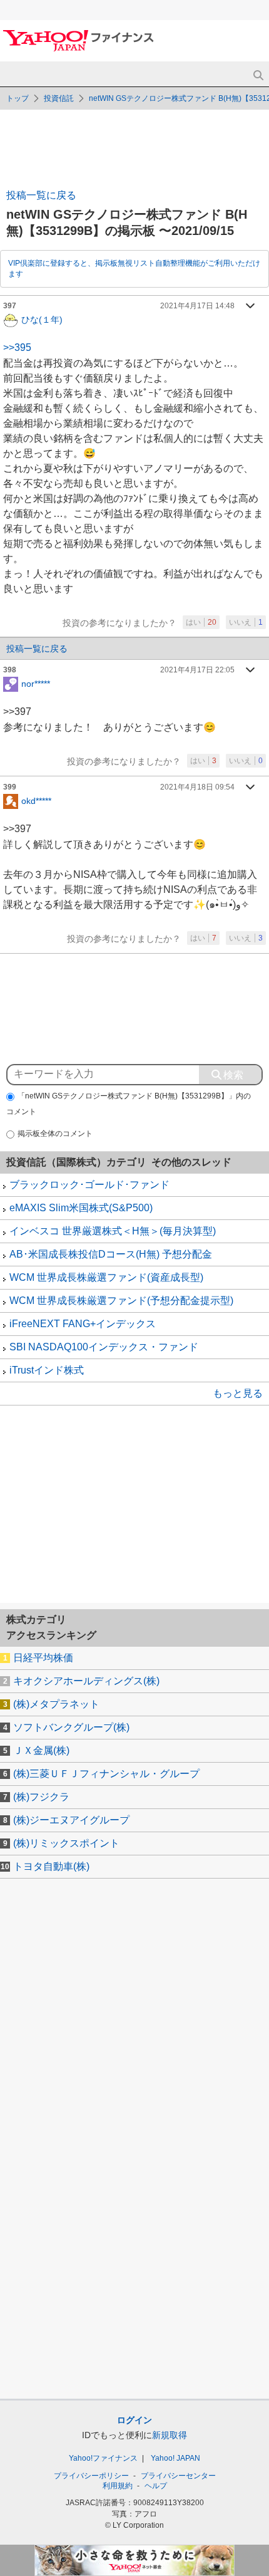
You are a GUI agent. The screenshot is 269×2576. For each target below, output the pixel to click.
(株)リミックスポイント (66, 1843)
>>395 (17, 347)
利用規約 (118, 2486)
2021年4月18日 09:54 (197, 787)
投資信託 (59, 98)
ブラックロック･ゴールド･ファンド (89, 1185)
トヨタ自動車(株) (51, 1866)
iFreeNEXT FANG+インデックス (83, 1324)
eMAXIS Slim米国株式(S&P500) (81, 1208)
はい (201, 622)
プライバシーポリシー (91, 2476)
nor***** (36, 684)
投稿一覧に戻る (41, 195)
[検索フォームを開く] (258, 76)
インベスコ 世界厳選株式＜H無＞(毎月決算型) (113, 1231)
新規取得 (170, 2435)
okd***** (36, 801)
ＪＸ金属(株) (41, 1750)
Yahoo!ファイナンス (103, 2458)
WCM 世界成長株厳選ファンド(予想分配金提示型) (121, 1301)
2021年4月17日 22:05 (197, 670)
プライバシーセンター (178, 2476)
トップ (18, 98)
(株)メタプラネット (56, 1704)
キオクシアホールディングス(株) (86, 1681)
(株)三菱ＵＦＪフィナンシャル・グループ (106, 1774)
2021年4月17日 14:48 (197, 306)
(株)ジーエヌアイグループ (71, 1820)
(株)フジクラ (41, 1797)
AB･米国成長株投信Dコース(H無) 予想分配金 (111, 1254)
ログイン (134, 2420)
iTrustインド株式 (47, 1370)
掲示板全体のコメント (55, 1134)
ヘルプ (156, 2486)
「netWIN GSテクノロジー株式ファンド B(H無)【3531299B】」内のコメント (129, 1104)
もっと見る (238, 1393)
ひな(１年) (42, 319)
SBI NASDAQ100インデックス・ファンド (104, 1347)
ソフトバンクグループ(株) (71, 1727)
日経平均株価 (43, 1658)
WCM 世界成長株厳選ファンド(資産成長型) (106, 1277)
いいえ (246, 622)
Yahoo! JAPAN (175, 2458)
